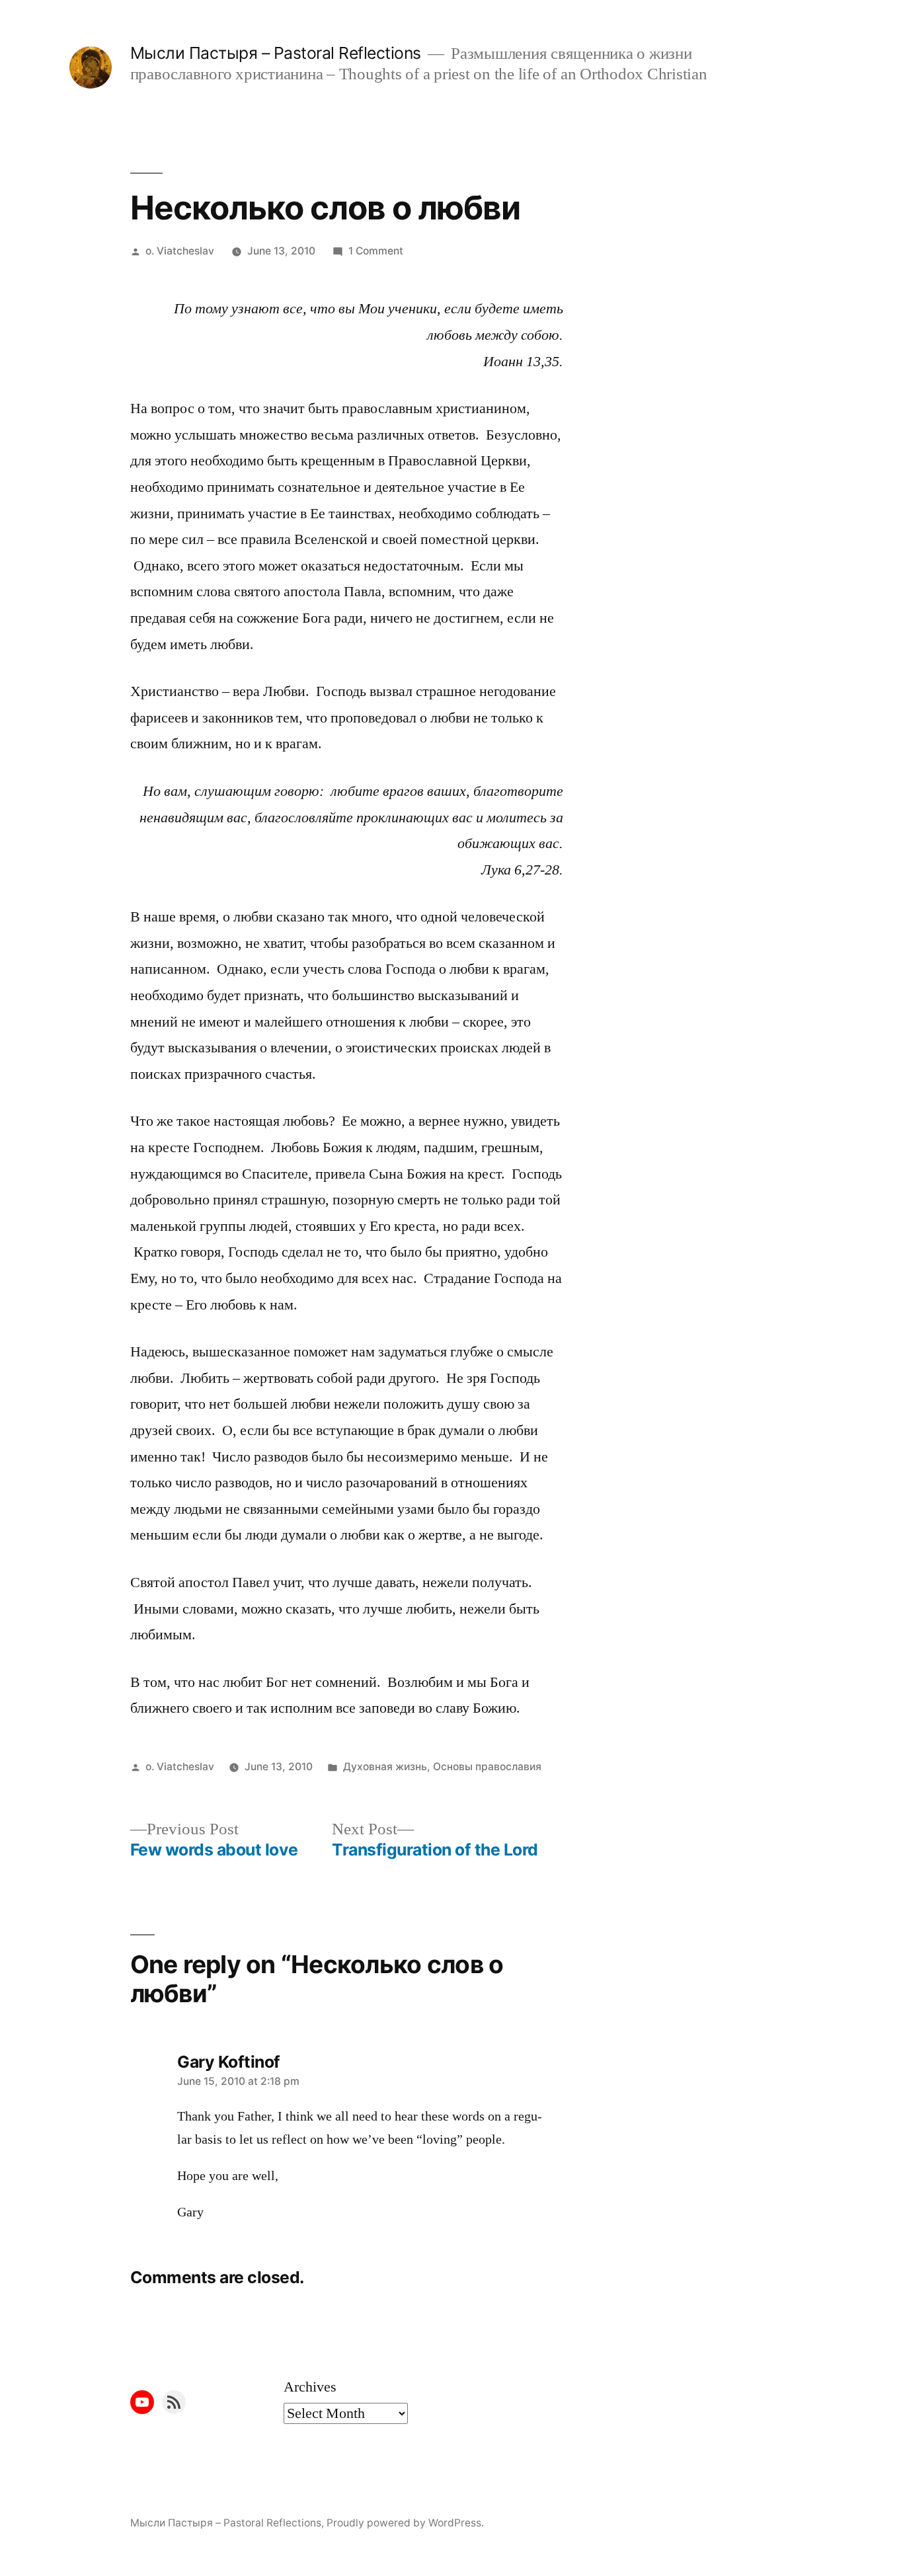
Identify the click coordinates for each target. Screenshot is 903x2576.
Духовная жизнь (385, 1767)
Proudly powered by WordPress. (405, 2523)
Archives (310, 2387)
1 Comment (376, 251)
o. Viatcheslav (180, 251)
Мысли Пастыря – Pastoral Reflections (276, 53)
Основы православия (487, 1767)
